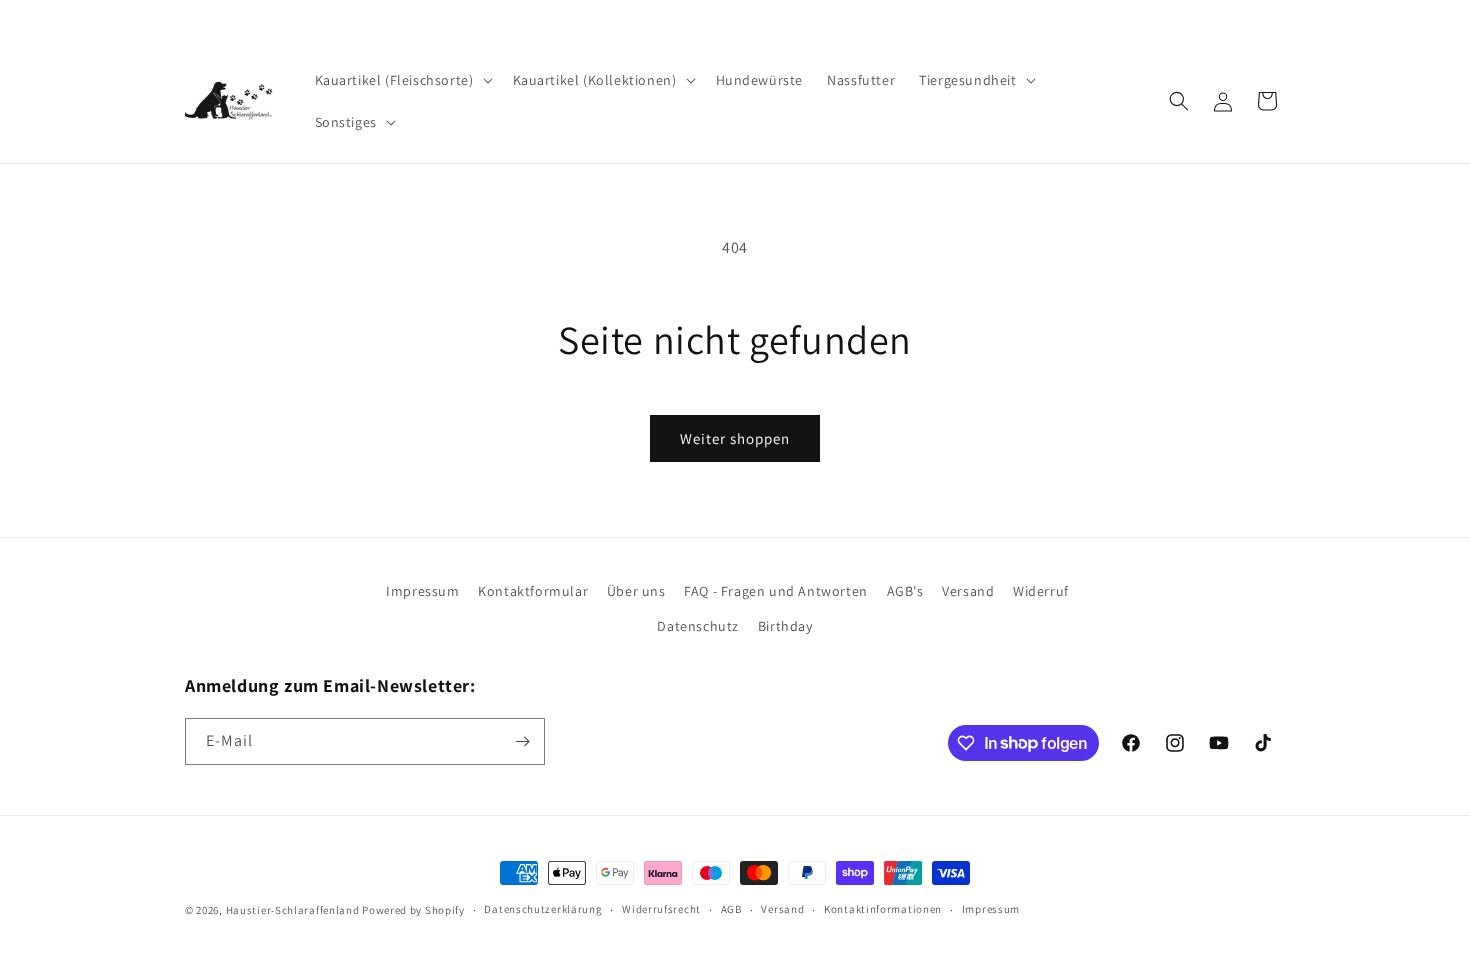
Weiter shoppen (735, 438)
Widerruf (1041, 591)
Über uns (636, 591)
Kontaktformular (533, 591)
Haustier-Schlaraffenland (293, 910)
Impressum (422, 591)
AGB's (905, 591)
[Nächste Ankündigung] (1278, 19)
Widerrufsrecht (661, 909)
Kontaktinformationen (883, 909)
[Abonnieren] (522, 741)
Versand (968, 591)
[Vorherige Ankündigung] (192, 19)
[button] (402, 80)
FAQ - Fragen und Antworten (776, 591)
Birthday (785, 626)
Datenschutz (698, 626)
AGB (731, 909)
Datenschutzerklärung (543, 909)
